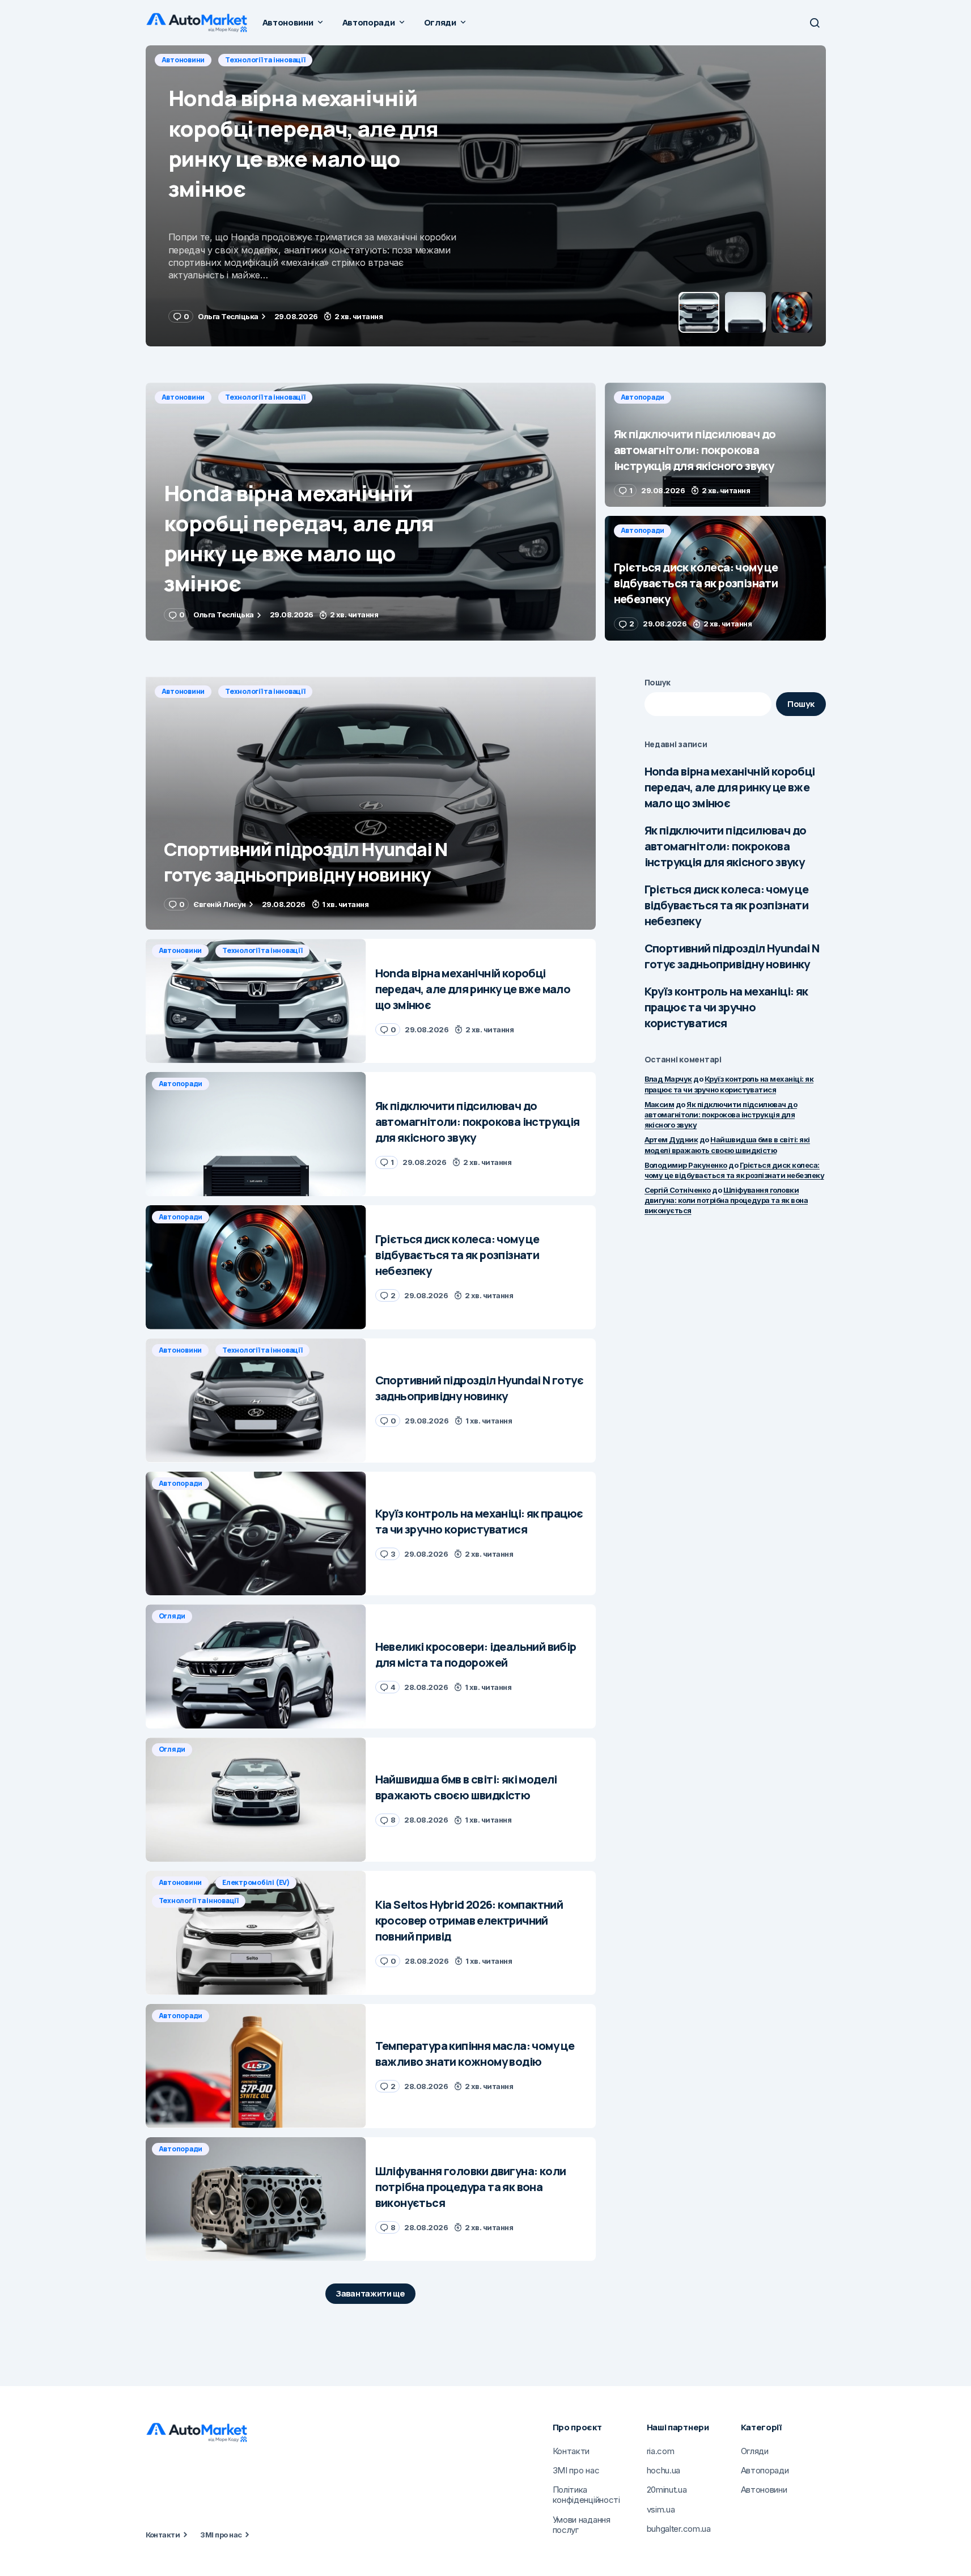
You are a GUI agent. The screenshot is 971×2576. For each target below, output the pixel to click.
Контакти (163, 2535)
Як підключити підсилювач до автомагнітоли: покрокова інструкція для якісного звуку (726, 846)
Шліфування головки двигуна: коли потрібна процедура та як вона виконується (726, 1200)
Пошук (658, 682)
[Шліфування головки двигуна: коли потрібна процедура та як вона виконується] (256, 2199)
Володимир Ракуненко (686, 1165)
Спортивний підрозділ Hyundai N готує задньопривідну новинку (732, 956)
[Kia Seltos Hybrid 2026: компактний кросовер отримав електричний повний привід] (256, 1933)
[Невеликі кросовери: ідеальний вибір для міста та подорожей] (256, 1666)
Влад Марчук (668, 1079)
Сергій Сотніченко (678, 1190)
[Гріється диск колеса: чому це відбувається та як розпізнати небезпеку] (715, 578)
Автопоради (184, 60)
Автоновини (183, 397)
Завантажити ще (370, 2293)
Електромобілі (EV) (256, 1882)
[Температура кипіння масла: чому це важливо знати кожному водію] (256, 2066)
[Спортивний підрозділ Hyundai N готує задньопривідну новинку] (371, 804)
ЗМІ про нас (221, 2535)
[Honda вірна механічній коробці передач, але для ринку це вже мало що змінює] (371, 512)
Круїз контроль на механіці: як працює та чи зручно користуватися (726, 1007)
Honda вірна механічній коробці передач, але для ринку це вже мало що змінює (730, 787)
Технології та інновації (265, 397)
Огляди (172, 1616)
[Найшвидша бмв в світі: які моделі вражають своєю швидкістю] (256, 1800)
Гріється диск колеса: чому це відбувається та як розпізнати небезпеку (727, 905)
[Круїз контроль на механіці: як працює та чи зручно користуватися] (256, 1534)
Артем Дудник (671, 1139)
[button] (815, 23)
